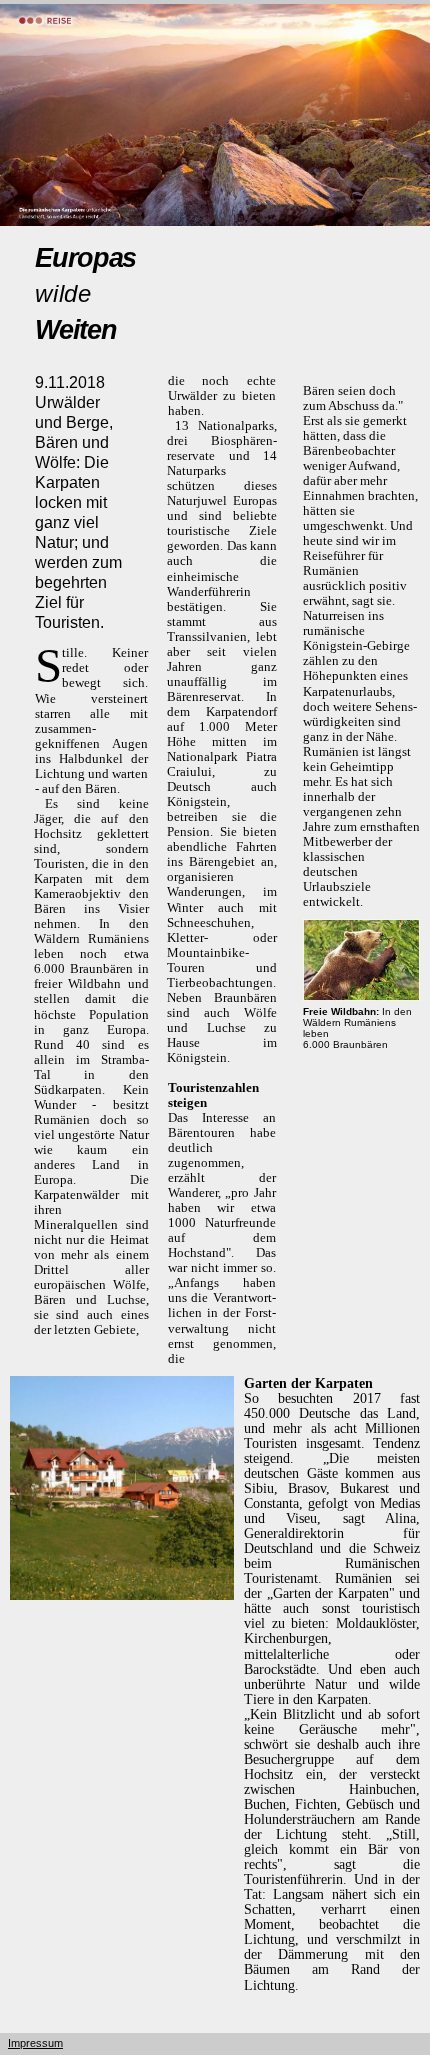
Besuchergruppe (289, 1759)
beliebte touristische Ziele (221, 523)
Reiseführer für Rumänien (343, 563)
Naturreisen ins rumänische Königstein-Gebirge (356, 630)
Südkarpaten (68, 1089)
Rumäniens (118, 938)
